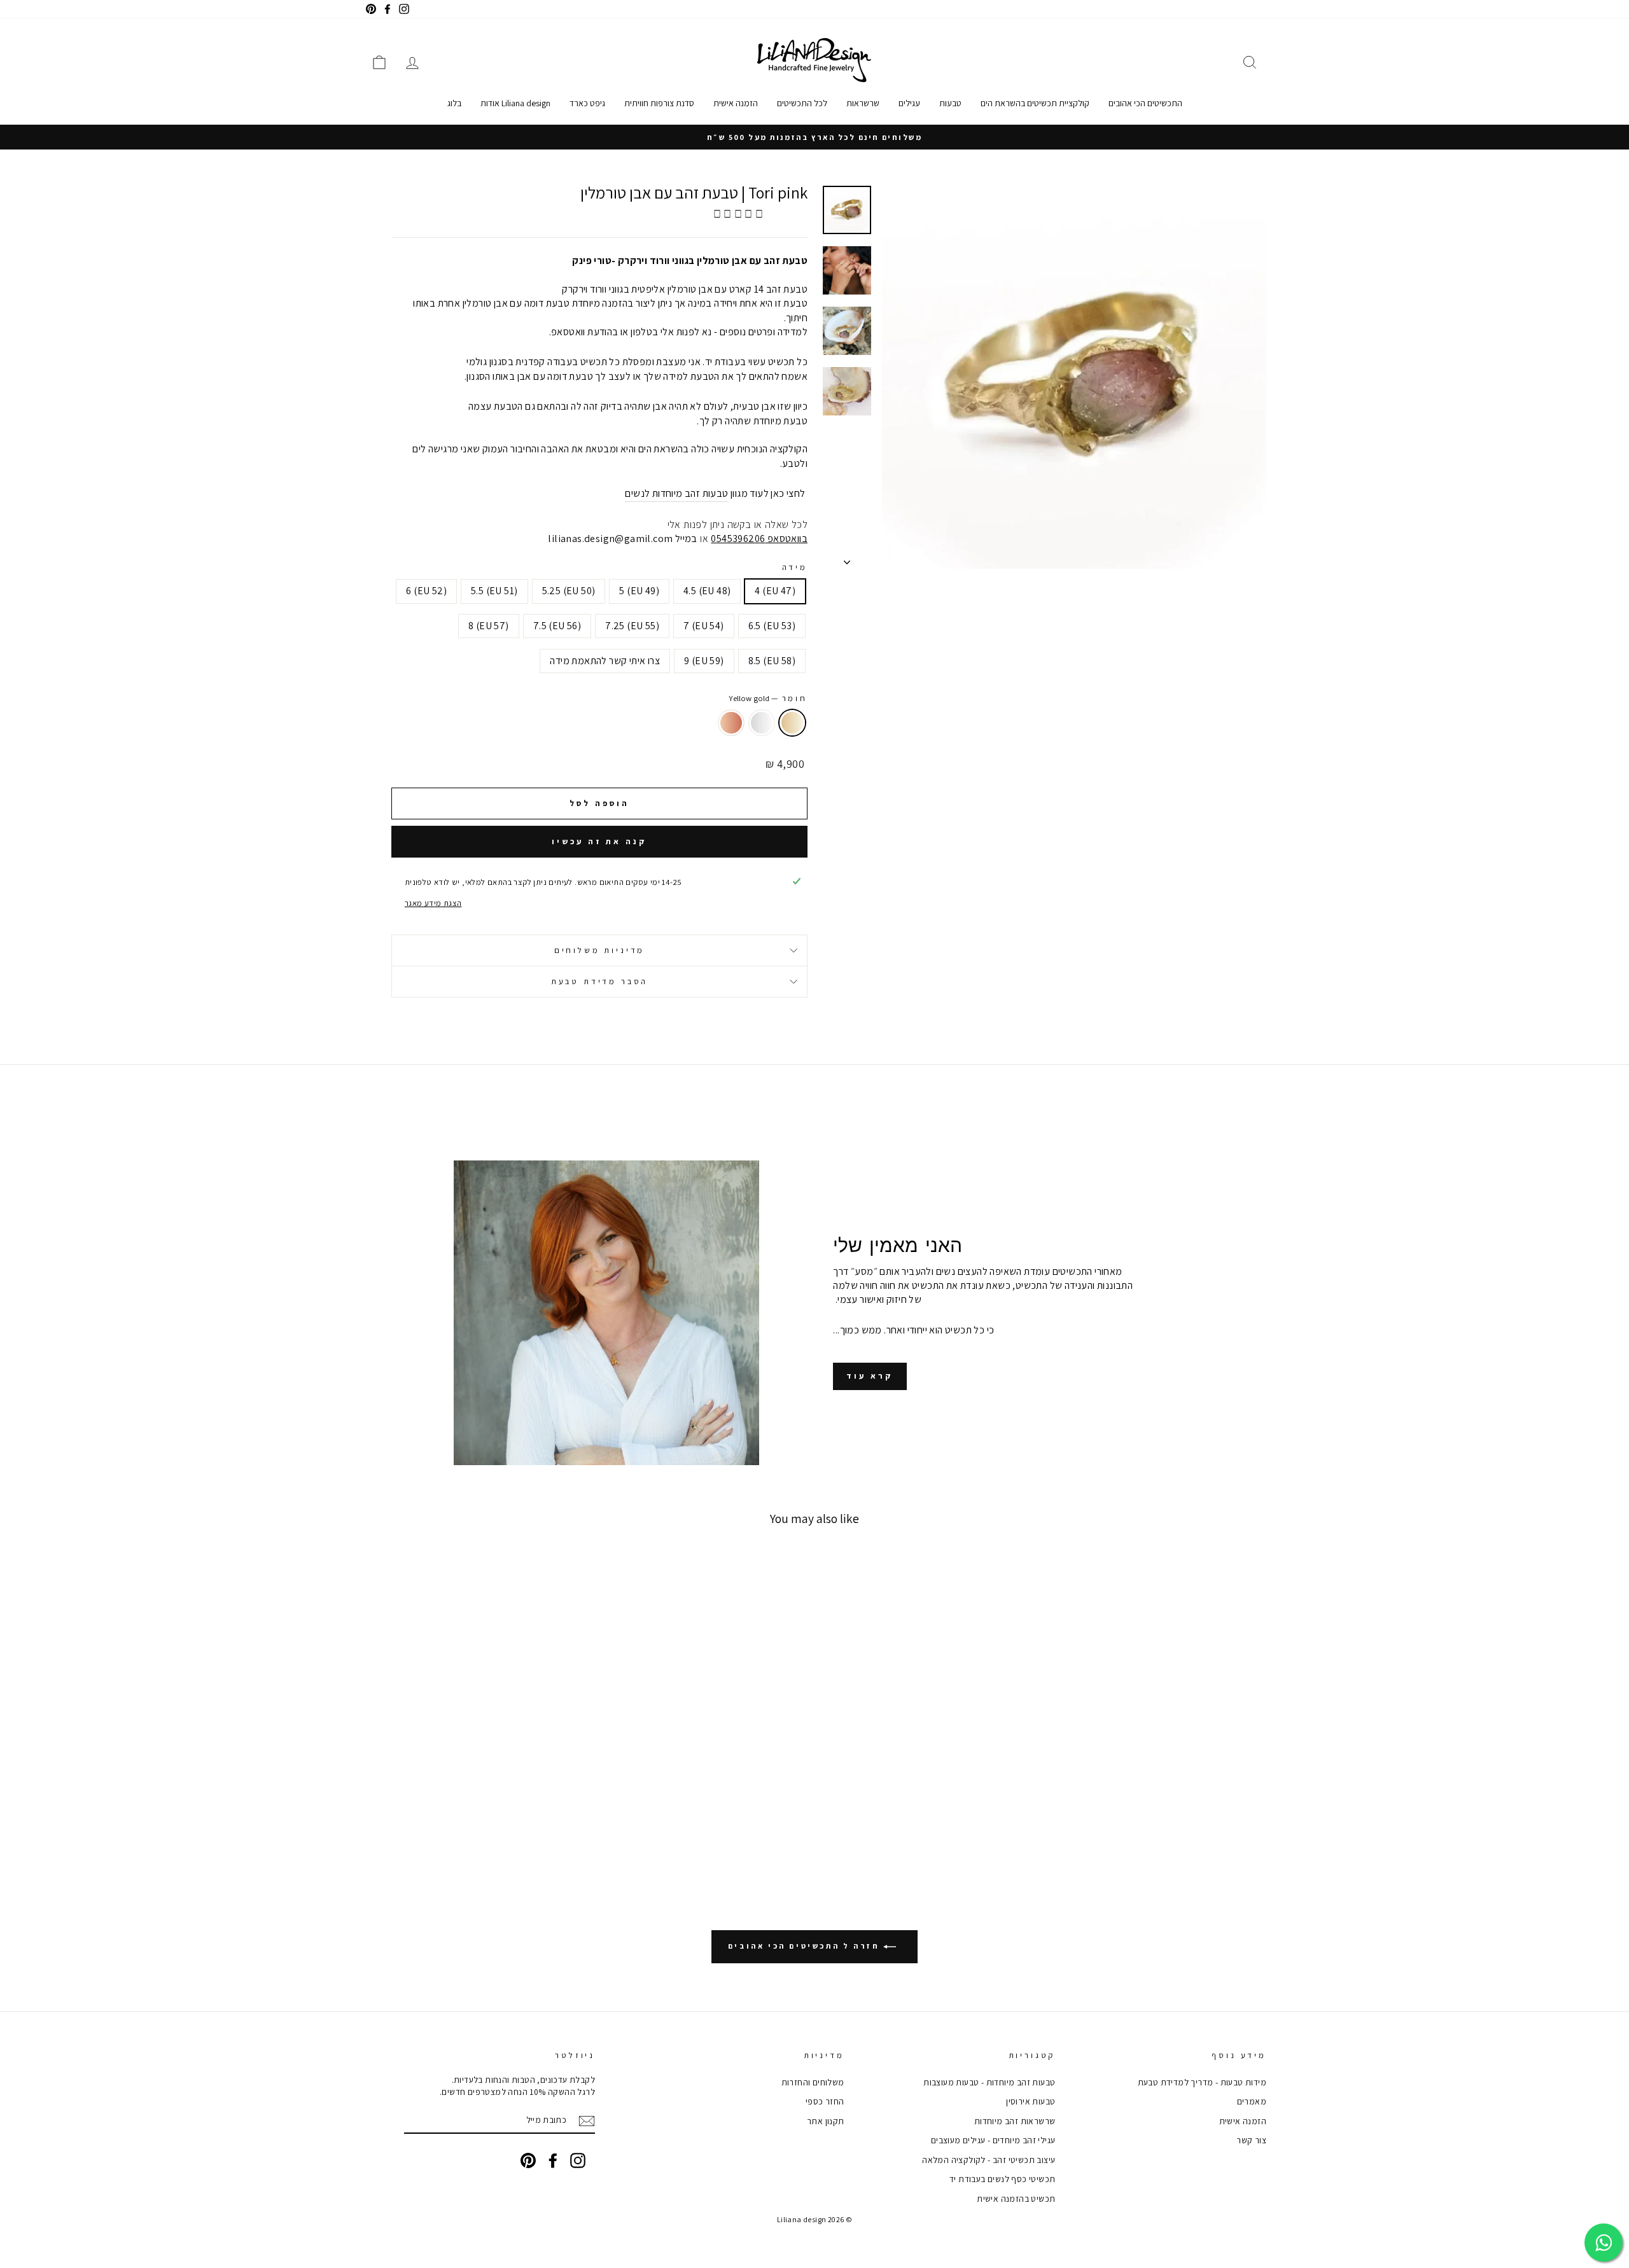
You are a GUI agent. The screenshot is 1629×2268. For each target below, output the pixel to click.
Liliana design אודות (515, 103)
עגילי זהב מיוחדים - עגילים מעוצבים (993, 2140)
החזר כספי (825, 2101)
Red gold (731, 723)
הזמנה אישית (736, 103)
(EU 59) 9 (704, 661)
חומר (768, 698)
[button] (739, 214)
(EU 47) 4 (775, 591)
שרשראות (863, 103)
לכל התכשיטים (802, 103)
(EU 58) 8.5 (772, 661)
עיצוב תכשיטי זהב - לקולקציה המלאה (989, 2160)
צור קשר (1251, 2140)
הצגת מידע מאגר (433, 903)
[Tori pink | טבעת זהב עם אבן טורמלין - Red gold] (1141, 1823)
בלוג (454, 103)
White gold (762, 723)
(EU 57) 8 (489, 626)
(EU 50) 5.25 (569, 591)
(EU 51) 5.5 (494, 591)
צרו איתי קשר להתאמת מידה (605, 661)
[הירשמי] (587, 2121)
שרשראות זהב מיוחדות (1015, 2121)
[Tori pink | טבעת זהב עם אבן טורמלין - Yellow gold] (1176, 1823)
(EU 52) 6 (426, 591)
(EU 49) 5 (639, 591)
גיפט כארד (587, 103)
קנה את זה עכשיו (599, 841)
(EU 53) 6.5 (772, 626)
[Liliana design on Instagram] (578, 2160)
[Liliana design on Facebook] (553, 2160)
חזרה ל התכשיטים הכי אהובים (806, 1946)
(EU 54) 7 (704, 626)
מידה (795, 567)
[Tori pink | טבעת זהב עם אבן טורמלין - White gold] (1158, 1823)
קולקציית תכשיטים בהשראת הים (1035, 103)
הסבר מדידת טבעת (600, 981)
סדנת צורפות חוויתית (659, 103)
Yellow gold (792, 723)
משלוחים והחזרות (813, 2082)
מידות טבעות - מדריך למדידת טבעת (1202, 2082)
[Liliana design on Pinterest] (528, 2160)
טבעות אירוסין (1031, 2101)
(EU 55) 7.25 (632, 626)
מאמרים (1252, 2101)
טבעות (950, 103)
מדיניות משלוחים (600, 950)
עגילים (909, 103)
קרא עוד (870, 1376)
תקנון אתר (826, 2121)
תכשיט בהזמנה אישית (1016, 2199)
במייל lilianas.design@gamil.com (622, 539)
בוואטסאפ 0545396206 (759, 539)
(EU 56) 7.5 (557, 626)
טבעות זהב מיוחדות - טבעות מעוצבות (989, 2082)
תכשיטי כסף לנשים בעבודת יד (1002, 2179)
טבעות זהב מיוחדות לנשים (676, 493)
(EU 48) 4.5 (707, 591)
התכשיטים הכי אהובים (1145, 103)
